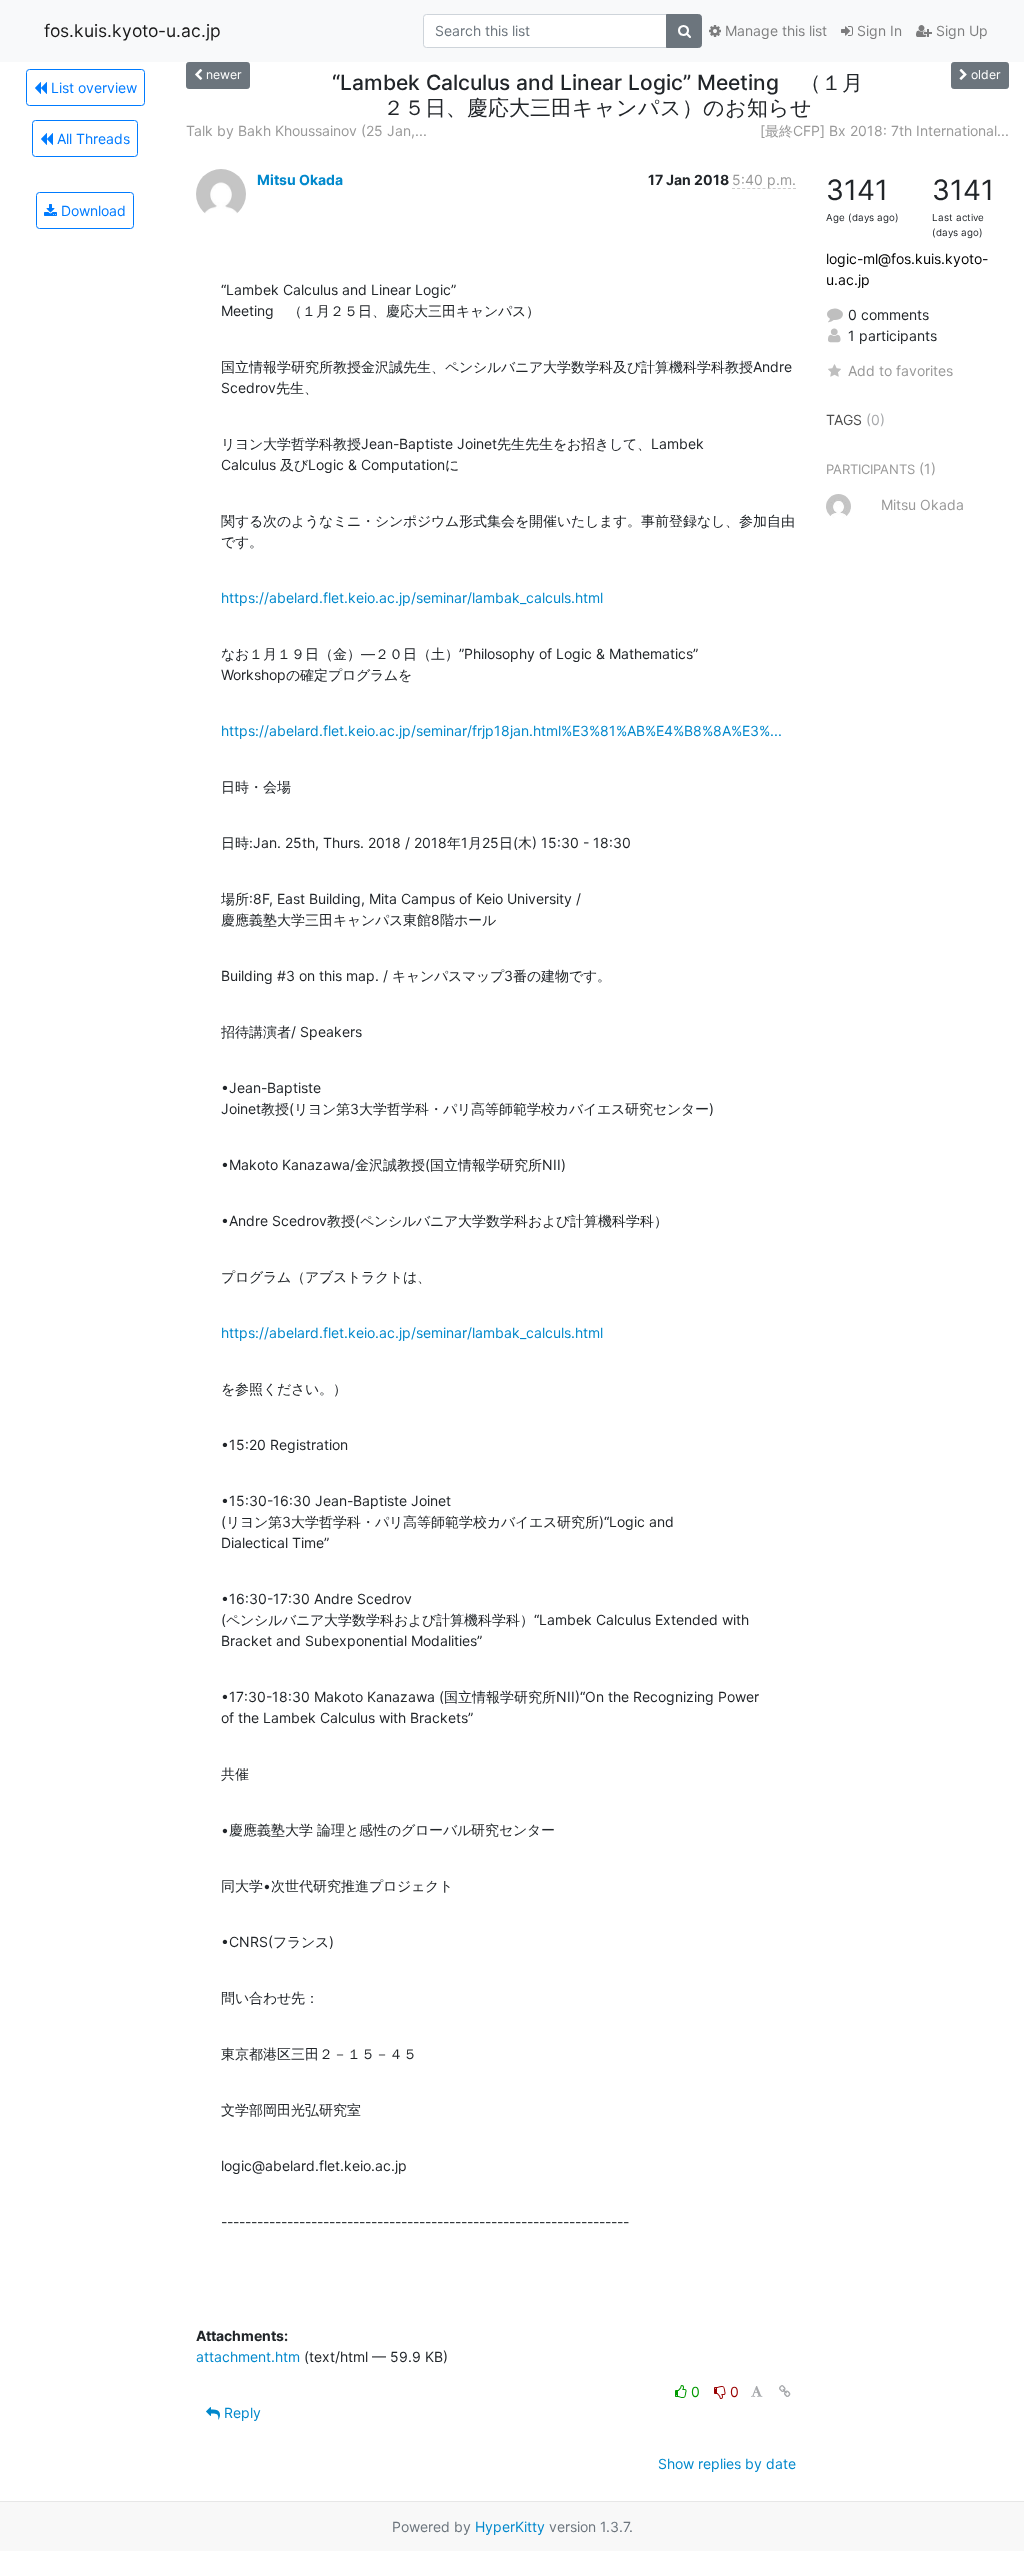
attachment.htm (248, 2356)
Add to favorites (900, 370)
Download (91, 210)
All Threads (91, 138)
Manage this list (774, 30)
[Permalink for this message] (785, 2391)
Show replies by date (727, 2463)
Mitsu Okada (300, 179)
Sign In (877, 30)
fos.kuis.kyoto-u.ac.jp (132, 30)
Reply (240, 2412)
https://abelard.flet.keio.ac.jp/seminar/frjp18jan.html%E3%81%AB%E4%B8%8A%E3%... (501, 730)
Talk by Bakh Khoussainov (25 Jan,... (306, 130)
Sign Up (960, 30)
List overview (92, 87)
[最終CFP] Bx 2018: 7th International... (884, 130)
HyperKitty (510, 2526)
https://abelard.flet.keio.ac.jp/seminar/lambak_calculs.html (412, 597)
